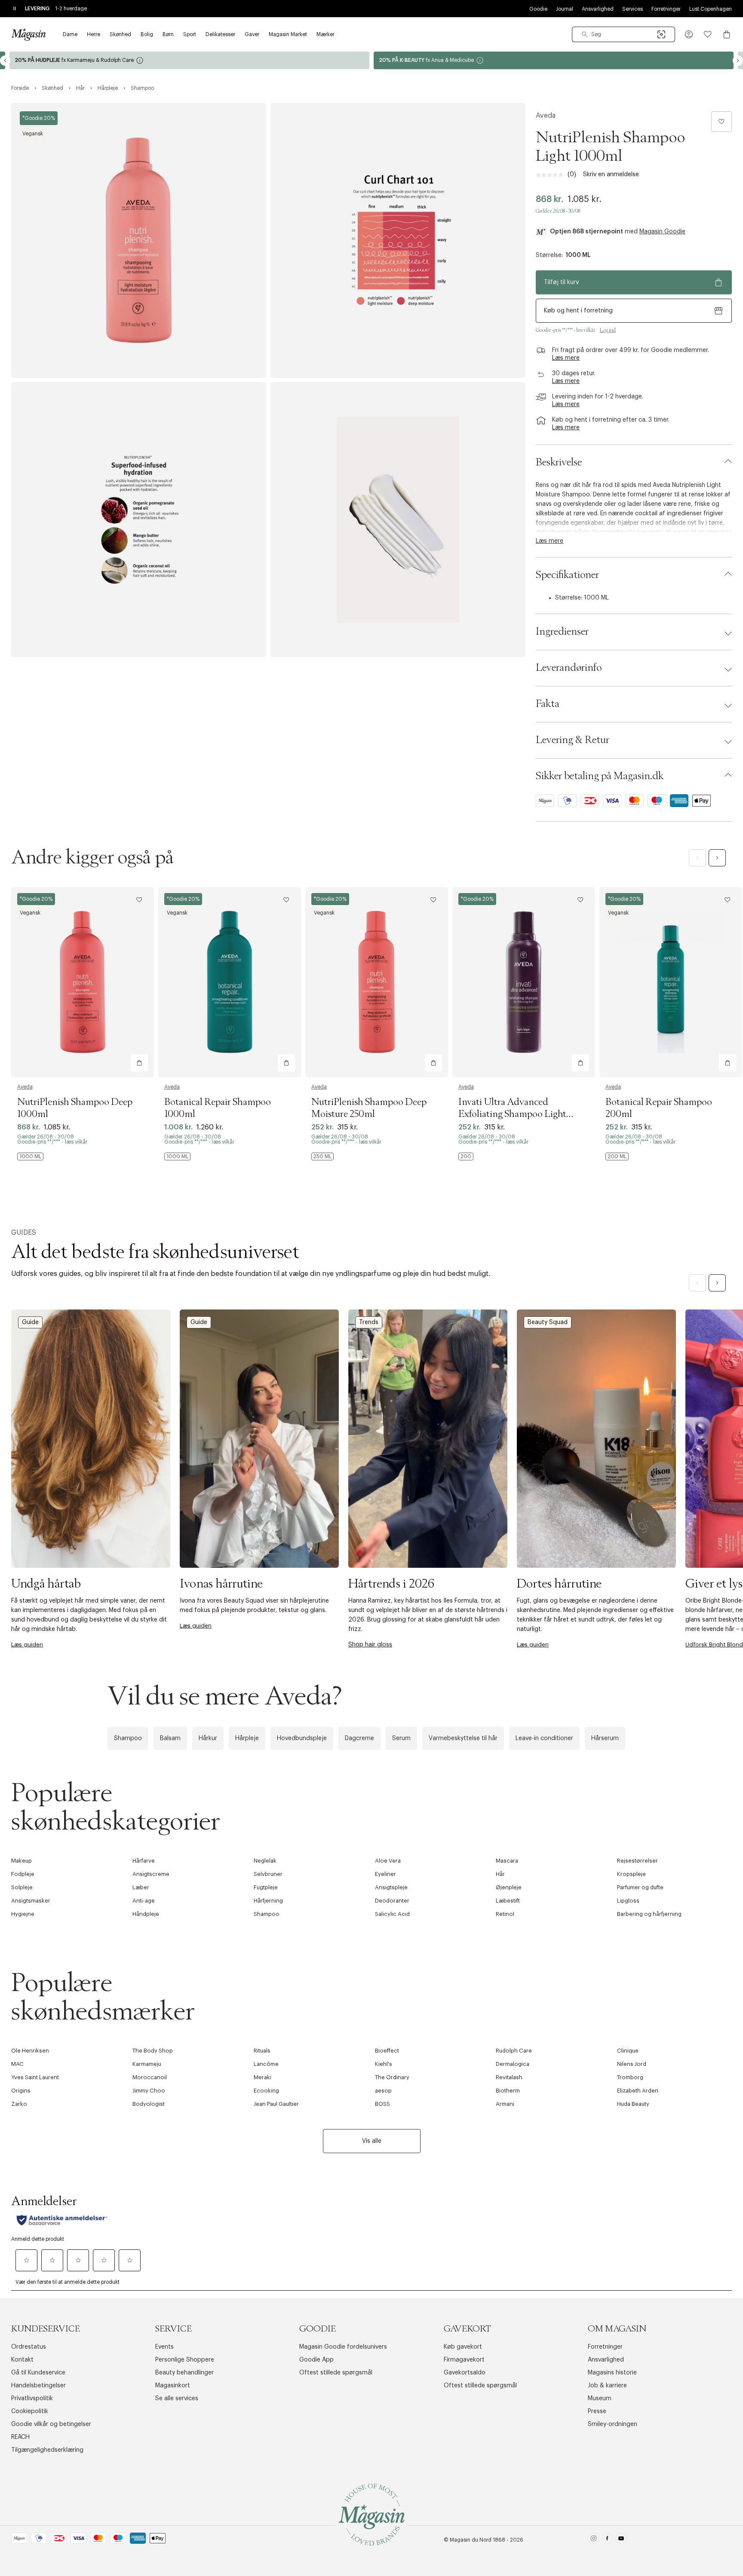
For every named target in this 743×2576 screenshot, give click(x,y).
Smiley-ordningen (613, 2424)
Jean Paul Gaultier (276, 2104)
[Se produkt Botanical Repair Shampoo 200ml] (671, 982)
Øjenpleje (509, 1887)
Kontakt (22, 2360)
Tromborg (630, 2077)
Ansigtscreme (151, 1874)
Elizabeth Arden (638, 2091)
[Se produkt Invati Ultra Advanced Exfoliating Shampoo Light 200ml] (524, 982)
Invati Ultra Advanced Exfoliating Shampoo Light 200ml (512, 1114)
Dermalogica (513, 2064)
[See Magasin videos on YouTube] (621, 2540)
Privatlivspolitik (32, 2399)
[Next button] (738, 61)
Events (164, 2347)
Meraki (263, 2077)
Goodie (538, 9)
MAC (17, 2064)
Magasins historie (612, 2373)
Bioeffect (387, 2051)
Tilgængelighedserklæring (47, 2450)
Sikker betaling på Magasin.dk (600, 776)
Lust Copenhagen (711, 9)
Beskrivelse (559, 462)
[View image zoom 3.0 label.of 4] (139, 520)
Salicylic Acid (392, 1914)
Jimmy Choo (149, 2091)
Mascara (507, 1861)
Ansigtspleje (391, 1887)
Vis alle (372, 2141)
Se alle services (177, 2399)
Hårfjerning (268, 1901)
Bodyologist (149, 2104)
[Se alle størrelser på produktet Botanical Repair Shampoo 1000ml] (177, 1156)
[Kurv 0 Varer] (727, 34)
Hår (500, 1874)
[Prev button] (5, 61)
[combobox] (623, 34)
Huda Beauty (633, 2104)
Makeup (21, 1861)
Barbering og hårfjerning (649, 1914)
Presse (597, 2411)
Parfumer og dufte (640, 1887)
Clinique (628, 2051)
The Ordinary (392, 2077)
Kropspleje (631, 1874)
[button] (689, 34)
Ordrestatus (29, 2347)
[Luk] (507, 1380)
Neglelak (265, 1861)
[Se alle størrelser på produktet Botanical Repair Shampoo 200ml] (617, 1156)
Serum (401, 1738)
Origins (21, 2091)
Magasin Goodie (662, 232)
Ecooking (266, 2091)
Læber (141, 1887)
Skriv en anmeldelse (611, 174)
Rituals (262, 2051)
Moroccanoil (150, 2077)
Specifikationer (567, 575)
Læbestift (508, 1901)
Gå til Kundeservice (38, 2373)
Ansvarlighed (598, 9)
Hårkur (208, 1738)
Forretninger (666, 9)
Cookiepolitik (30, 2411)
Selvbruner (268, 1874)
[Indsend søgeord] (585, 34)
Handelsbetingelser (38, 2386)
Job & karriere (607, 2386)
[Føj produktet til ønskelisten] (722, 122)
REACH (20, 2437)
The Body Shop (153, 2051)
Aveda (546, 116)
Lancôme (266, 2064)
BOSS (382, 2104)
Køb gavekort (463, 2347)
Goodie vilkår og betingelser (51, 2424)
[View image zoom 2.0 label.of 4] (398, 240)
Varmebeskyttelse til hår (463, 1738)
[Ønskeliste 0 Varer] (708, 34)
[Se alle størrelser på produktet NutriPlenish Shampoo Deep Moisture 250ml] (322, 1156)
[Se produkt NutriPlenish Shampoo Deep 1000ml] (83, 982)
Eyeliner (385, 1874)
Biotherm (508, 2091)
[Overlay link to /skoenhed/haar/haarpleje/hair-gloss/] (428, 1439)
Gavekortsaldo (465, 2373)
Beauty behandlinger (184, 2373)
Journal (565, 9)
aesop (383, 2091)
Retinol (505, 1914)
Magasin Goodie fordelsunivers (343, 2347)
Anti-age (144, 1901)
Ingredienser (562, 632)
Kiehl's (384, 2064)
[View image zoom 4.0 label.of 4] (398, 520)
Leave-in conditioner (544, 1738)
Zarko (19, 2104)
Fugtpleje (266, 1887)
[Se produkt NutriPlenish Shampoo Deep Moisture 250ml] (377, 982)
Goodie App (316, 2360)
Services (632, 9)
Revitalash (509, 2077)
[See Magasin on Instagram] (594, 2540)
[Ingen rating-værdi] (552, 175)
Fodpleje (23, 1874)
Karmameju (147, 2064)
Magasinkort (173, 2386)
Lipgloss (628, 1901)
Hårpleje (247, 1738)
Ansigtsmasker (31, 1901)
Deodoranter (392, 1901)
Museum (600, 2399)
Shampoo (128, 1738)
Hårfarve (144, 1861)
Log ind (608, 330)
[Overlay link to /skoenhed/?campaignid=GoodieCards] (554, 60)
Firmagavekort (464, 2360)
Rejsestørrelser (637, 1861)
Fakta (548, 704)
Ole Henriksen (30, 2051)
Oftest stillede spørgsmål (336, 2373)
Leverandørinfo (569, 668)
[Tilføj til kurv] (139, 1063)
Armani (505, 2104)
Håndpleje (146, 1914)
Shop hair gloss (370, 1645)
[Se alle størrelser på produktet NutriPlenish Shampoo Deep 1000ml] (30, 1156)
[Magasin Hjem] (28, 34)
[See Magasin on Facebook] (607, 2540)
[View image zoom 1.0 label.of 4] (139, 240)
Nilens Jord (632, 2064)
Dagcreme (359, 1738)
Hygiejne (23, 1914)
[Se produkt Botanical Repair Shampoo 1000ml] (230, 982)
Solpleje (22, 1887)
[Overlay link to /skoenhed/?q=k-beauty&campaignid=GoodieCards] (189, 60)
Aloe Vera (388, 1861)
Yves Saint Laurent (35, 2077)
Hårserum (605, 1738)
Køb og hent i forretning (578, 311)
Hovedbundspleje (302, 1738)
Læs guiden (27, 1644)
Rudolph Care (514, 2051)
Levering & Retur (573, 740)
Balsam (170, 1738)
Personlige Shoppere (185, 2360)
